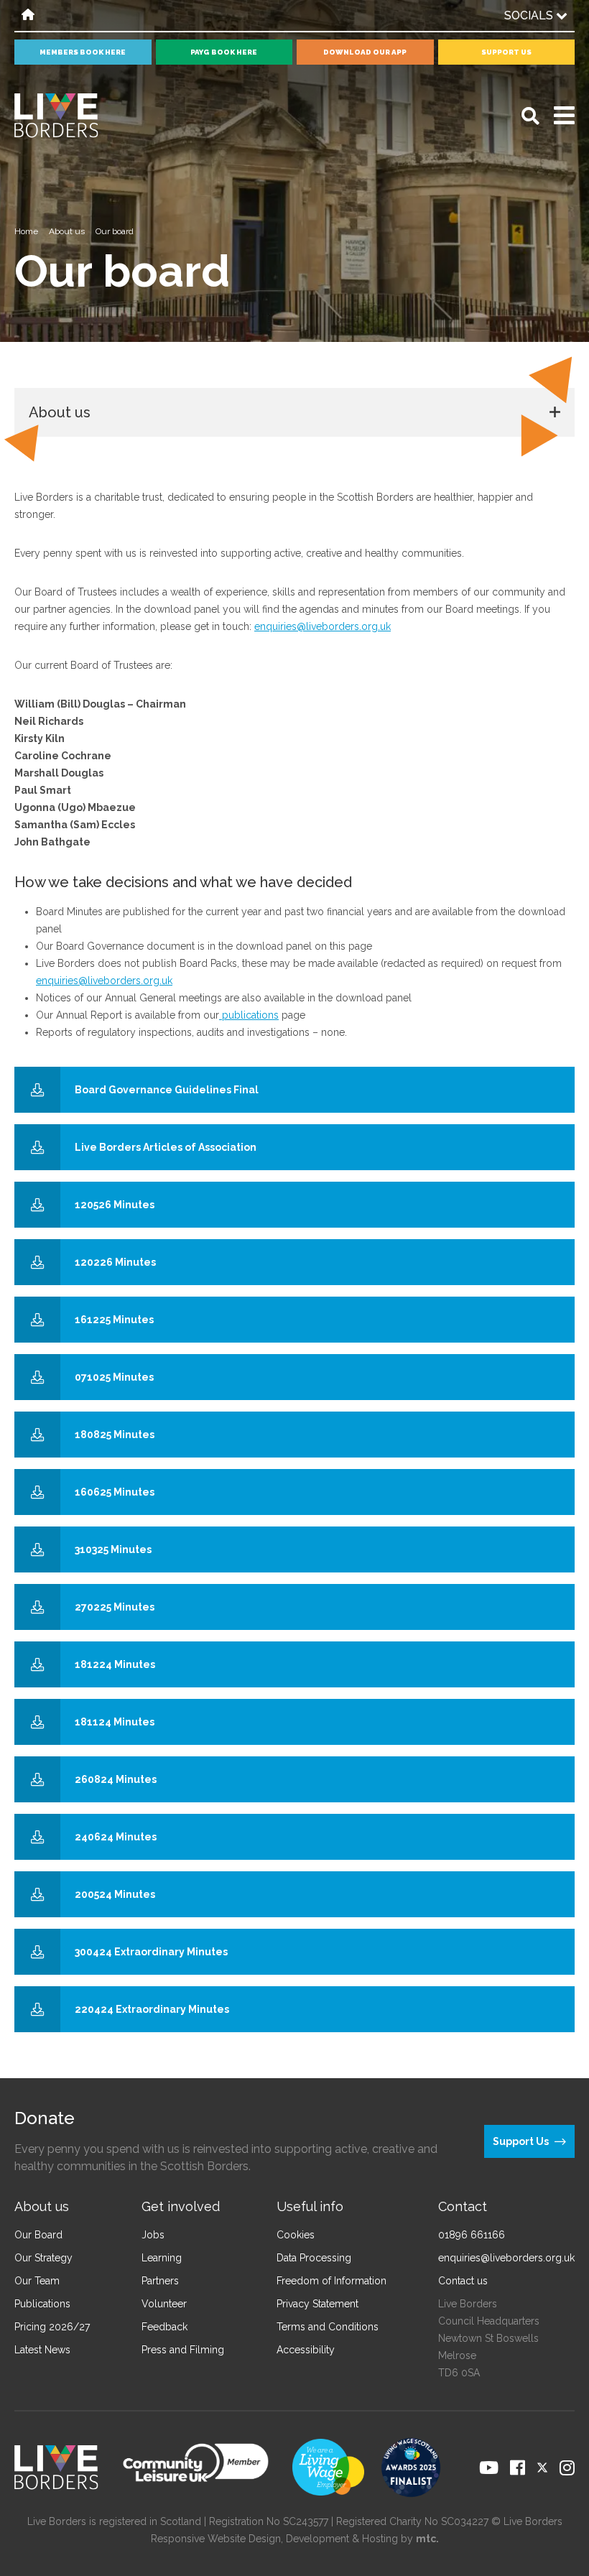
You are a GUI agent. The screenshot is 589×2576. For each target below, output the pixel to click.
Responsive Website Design (216, 2539)
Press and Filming (183, 2350)
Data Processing (314, 2258)
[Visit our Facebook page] (518, 2468)
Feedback (164, 2327)
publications (249, 1015)
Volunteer (164, 2304)
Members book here (83, 52)
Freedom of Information (331, 2281)
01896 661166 (472, 2235)
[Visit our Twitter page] (542, 2468)
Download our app (365, 52)
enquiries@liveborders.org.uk (323, 626)
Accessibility (306, 2350)
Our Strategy (43, 2258)
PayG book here (224, 52)
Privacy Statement (317, 2304)
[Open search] (530, 116)
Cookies (296, 2235)
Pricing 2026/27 (52, 2327)
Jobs (153, 2235)
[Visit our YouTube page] (489, 2468)
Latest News (42, 2350)
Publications (42, 2304)
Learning (162, 2258)
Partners (160, 2281)
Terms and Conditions (328, 2327)
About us (67, 231)
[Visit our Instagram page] (567, 2468)
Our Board (38, 2235)
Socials (530, 15)
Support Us (506, 52)
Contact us (463, 2281)
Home (26, 231)
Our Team (37, 2281)
